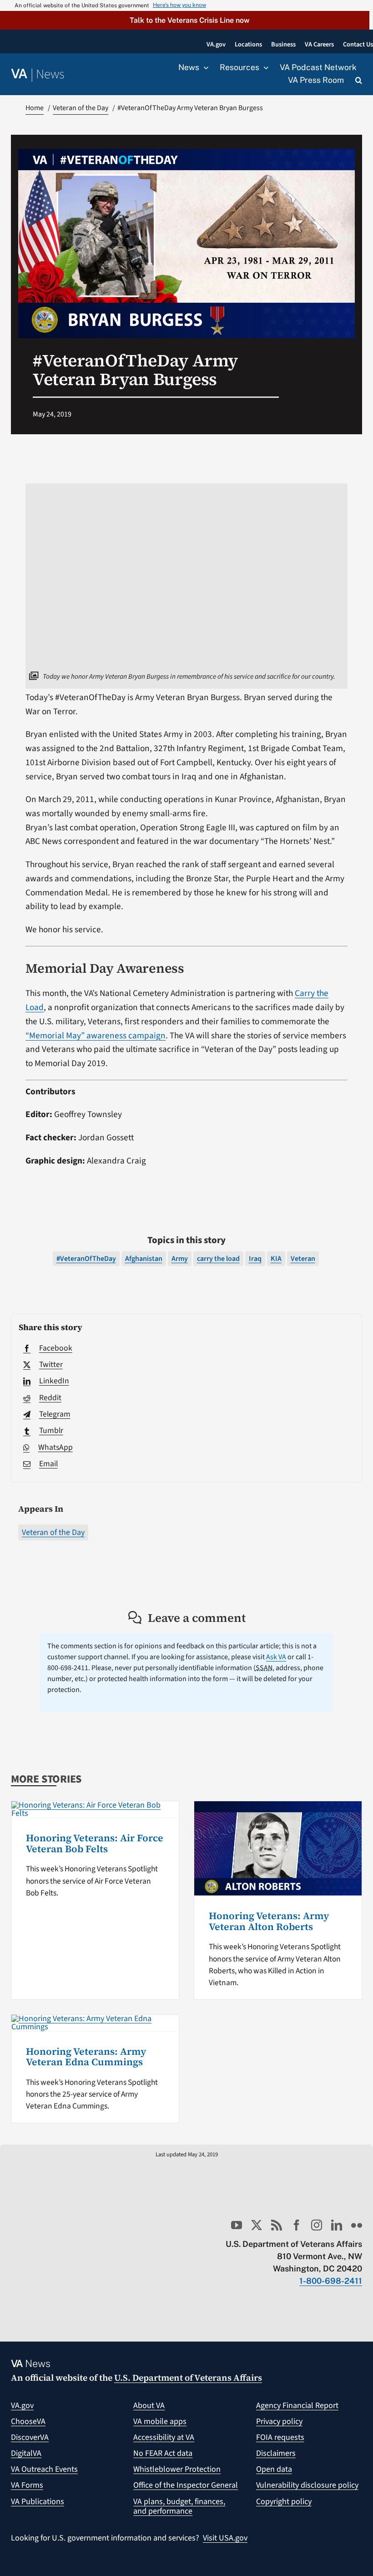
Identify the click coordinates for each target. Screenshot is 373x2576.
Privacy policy (279, 2421)
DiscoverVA (30, 2437)
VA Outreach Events (44, 2469)
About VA (149, 2406)
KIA (276, 1259)
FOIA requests (280, 2437)
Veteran (303, 1259)
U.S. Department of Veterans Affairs (188, 2378)
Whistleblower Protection (177, 2469)
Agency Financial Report (297, 2406)
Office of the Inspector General (186, 2485)
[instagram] (317, 2225)
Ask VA (276, 1657)
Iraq (255, 1259)
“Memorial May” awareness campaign (96, 1036)
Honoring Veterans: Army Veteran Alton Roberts (269, 1921)
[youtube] (237, 2225)
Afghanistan (144, 1259)
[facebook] (297, 2225)
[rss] (277, 2225)
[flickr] (357, 2225)
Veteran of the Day (53, 1532)
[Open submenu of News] (204, 68)
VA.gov (22, 2406)
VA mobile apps (160, 2421)
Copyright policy (284, 2502)
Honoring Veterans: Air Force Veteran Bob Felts (95, 1843)
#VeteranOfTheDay (86, 1259)
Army (180, 1259)
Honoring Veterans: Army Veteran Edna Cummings (86, 2057)
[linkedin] (337, 2225)
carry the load (218, 1259)
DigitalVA (26, 2453)
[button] (185, 20)
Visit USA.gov (225, 2538)
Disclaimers (276, 2453)
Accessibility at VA (164, 2437)
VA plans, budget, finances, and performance (179, 2507)
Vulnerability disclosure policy (307, 2485)
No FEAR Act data (163, 2453)
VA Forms (27, 2485)
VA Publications (38, 2502)
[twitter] (257, 2225)
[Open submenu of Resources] (264, 68)
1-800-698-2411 (331, 2281)
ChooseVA (28, 2421)
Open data (274, 2469)
